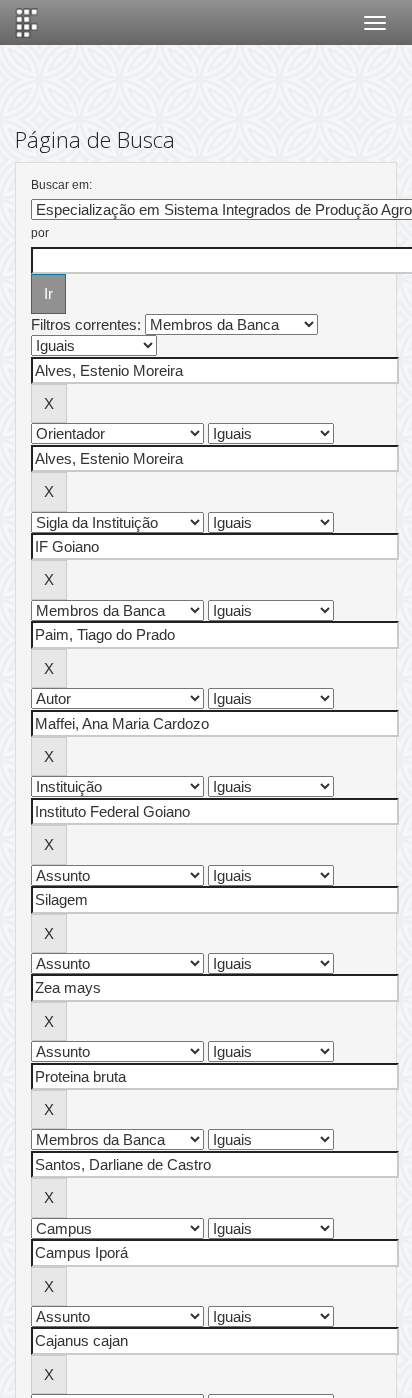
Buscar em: (61, 185)
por (40, 233)
